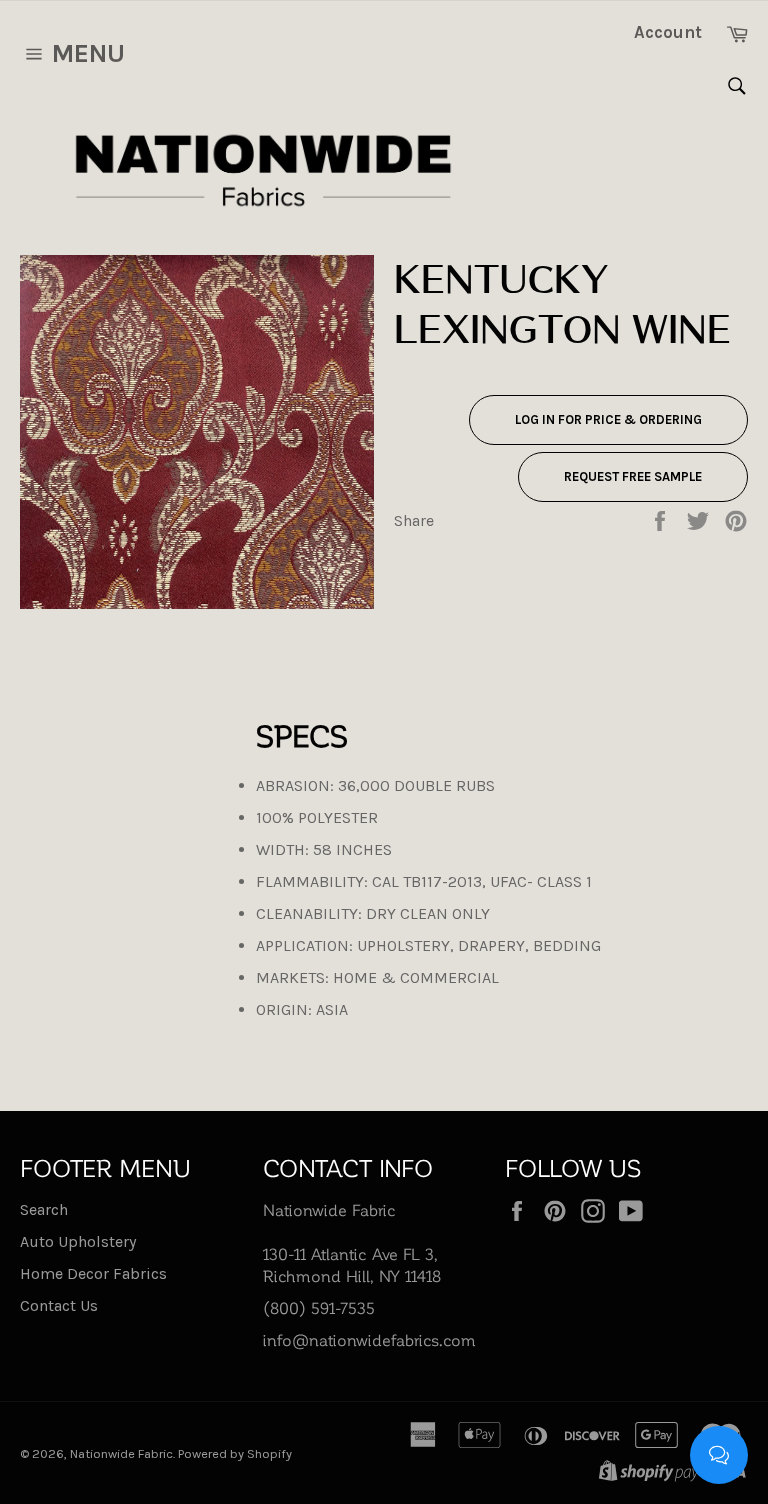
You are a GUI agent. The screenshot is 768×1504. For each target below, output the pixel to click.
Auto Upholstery (78, 1241)
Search (44, 1209)
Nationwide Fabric (121, 1453)
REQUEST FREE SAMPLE (633, 476)
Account (668, 32)
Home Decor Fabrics (93, 1273)
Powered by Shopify (235, 1453)
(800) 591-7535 (319, 1307)
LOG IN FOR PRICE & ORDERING (608, 419)
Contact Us (59, 1305)
